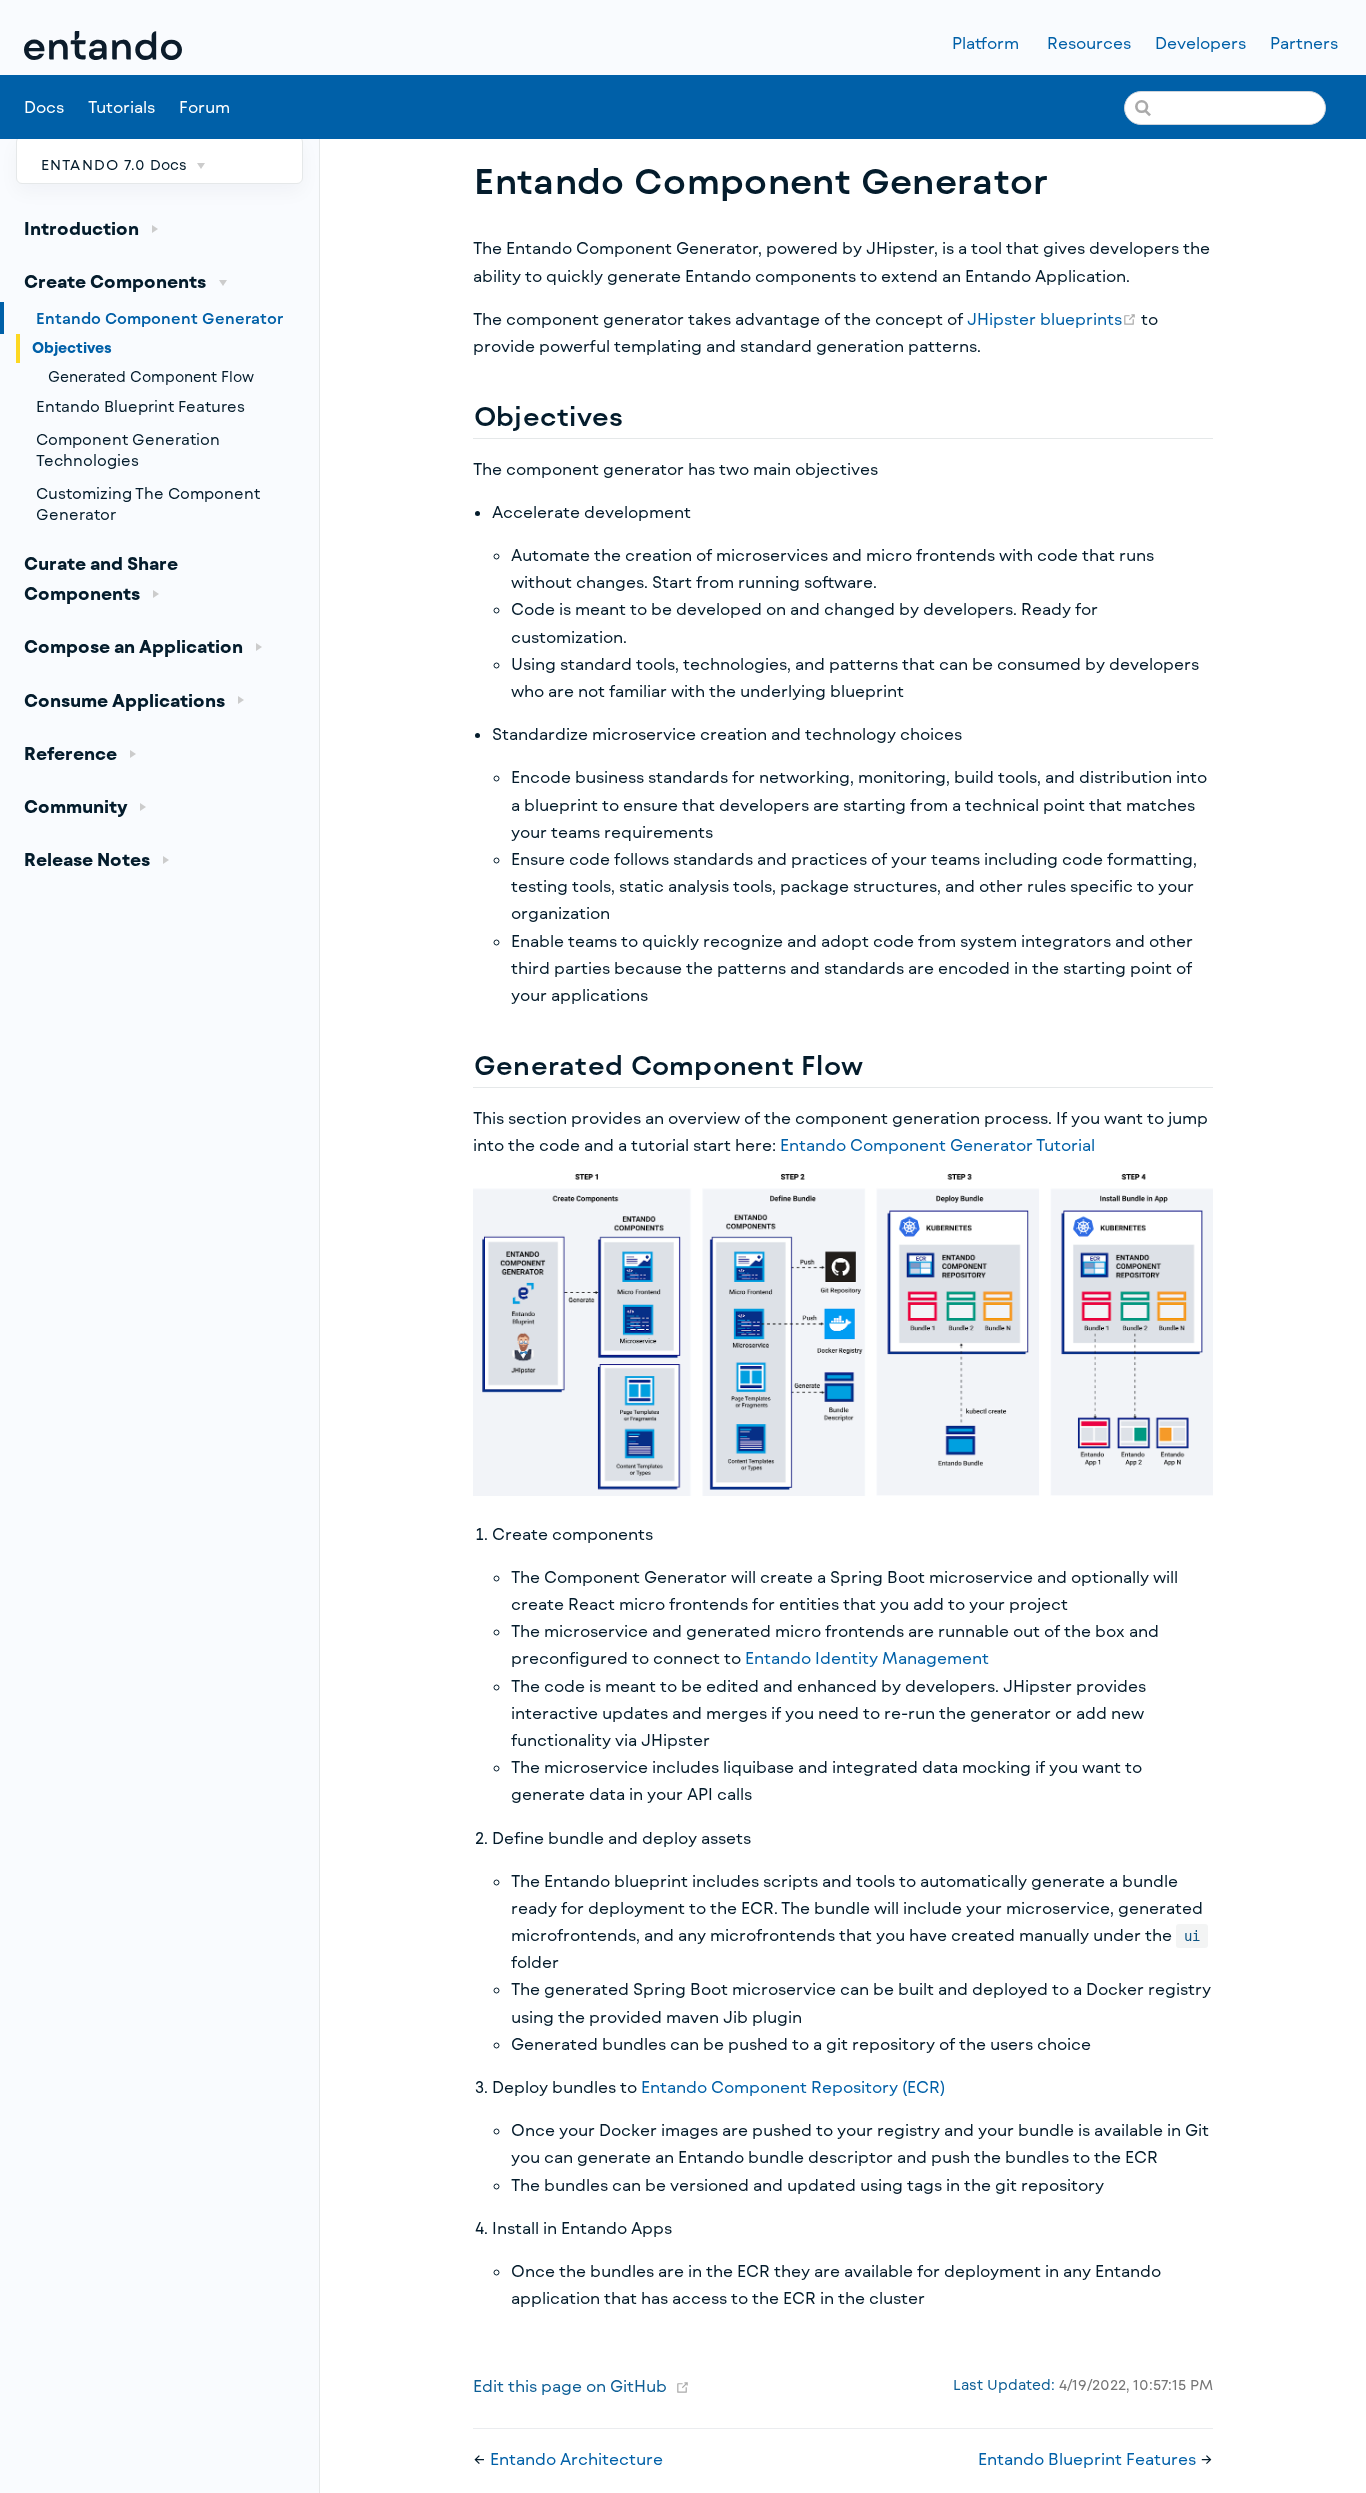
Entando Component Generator (159, 318)
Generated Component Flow (151, 376)
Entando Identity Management (867, 1657)
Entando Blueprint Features (140, 406)
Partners (1306, 43)
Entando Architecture (576, 2458)
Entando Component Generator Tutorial (937, 1144)
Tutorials (121, 106)
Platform (987, 43)
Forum (206, 107)
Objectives (72, 347)
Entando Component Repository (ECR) (793, 2086)
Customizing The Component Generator (148, 503)
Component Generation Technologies (128, 449)
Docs (44, 106)
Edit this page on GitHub (570, 2385)
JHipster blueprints (1054, 318)
